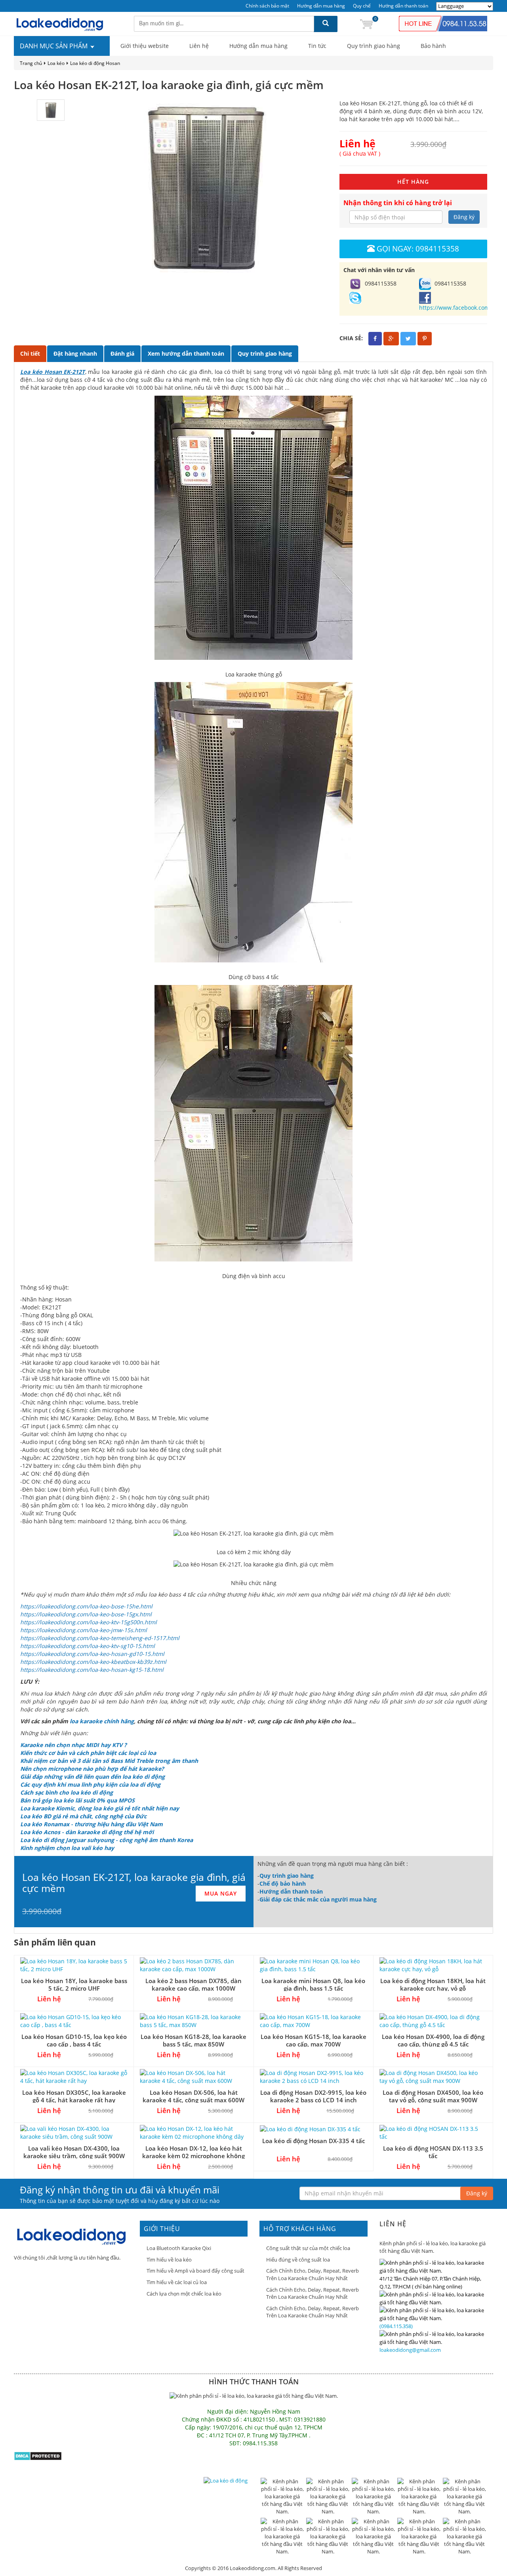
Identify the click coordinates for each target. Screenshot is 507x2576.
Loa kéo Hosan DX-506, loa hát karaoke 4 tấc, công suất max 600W (193, 2096)
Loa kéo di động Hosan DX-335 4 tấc (314, 2141)
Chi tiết (30, 353)
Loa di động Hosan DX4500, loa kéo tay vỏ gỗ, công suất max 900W (433, 2096)
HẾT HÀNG (413, 182)
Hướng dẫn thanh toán (403, 6)
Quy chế (362, 6)
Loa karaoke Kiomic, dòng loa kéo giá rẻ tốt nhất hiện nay (100, 1808)
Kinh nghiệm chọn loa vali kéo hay (67, 1848)
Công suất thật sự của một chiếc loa (308, 2248)
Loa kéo (56, 63)
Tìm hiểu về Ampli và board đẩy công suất (195, 2271)
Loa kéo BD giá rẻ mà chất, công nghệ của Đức (83, 1816)
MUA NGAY (221, 1893)
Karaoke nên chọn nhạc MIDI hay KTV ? (73, 1745)
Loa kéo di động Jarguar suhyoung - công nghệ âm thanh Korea (107, 1840)
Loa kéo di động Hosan (95, 63)
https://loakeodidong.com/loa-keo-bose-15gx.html (86, 1614)
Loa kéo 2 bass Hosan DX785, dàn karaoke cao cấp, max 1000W (193, 1984)
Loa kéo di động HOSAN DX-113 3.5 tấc (433, 2152)
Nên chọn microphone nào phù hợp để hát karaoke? (92, 1769)
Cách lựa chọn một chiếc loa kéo (184, 2294)
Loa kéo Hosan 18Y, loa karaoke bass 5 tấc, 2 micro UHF (74, 1984)
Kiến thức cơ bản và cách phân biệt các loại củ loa (88, 1753)
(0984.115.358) (396, 2326)
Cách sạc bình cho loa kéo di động (67, 1792)
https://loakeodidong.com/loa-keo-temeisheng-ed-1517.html (100, 1638)
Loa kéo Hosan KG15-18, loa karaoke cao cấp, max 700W (314, 2040)
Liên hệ (199, 46)
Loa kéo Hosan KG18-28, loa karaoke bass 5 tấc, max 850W (193, 2040)
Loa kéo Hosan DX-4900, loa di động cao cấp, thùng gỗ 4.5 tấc (433, 2040)
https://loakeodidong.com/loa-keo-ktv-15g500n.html (89, 1622)
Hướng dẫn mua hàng (321, 6)
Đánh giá (122, 353)
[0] (366, 24)
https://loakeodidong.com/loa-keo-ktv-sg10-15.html (88, 1646)
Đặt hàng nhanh (75, 353)
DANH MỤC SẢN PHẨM (54, 46)
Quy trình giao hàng (374, 46)
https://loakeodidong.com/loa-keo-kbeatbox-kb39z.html (93, 1662)
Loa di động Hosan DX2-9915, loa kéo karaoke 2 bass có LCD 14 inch (313, 2096)
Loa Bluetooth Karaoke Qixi (179, 2248)
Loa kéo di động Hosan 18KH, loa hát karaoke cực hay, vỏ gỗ (433, 1984)
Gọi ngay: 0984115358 (418, 249)
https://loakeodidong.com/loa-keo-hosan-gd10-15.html (92, 1654)
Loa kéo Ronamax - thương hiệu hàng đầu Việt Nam (91, 1824)
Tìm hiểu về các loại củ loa (177, 2282)
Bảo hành (433, 46)
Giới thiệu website (145, 46)
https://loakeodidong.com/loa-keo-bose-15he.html (86, 1606)
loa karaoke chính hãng (102, 1721)
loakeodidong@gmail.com (410, 2350)
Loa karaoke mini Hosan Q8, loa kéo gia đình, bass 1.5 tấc (313, 1984)
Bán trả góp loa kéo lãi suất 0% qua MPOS (77, 1800)
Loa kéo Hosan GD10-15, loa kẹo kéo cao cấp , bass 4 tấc (74, 2040)
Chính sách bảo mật (267, 6)
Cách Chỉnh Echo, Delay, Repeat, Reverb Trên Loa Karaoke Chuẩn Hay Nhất (313, 2274)
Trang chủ (31, 63)
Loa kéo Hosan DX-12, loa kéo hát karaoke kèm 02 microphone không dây (193, 2156)
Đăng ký (464, 217)
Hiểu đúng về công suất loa (298, 2260)
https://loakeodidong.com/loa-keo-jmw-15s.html (84, 1630)
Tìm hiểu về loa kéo (169, 2260)
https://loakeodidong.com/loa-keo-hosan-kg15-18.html (92, 1670)
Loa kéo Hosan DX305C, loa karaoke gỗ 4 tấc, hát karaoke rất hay (74, 2096)
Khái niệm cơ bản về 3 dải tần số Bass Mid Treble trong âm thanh (109, 1761)
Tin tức (317, 46)
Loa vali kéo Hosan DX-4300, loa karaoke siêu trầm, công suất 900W (74, 2152)
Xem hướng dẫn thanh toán (186, 353)
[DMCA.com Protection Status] (38, 2455)
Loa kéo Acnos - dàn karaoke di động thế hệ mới (87, 1832)
